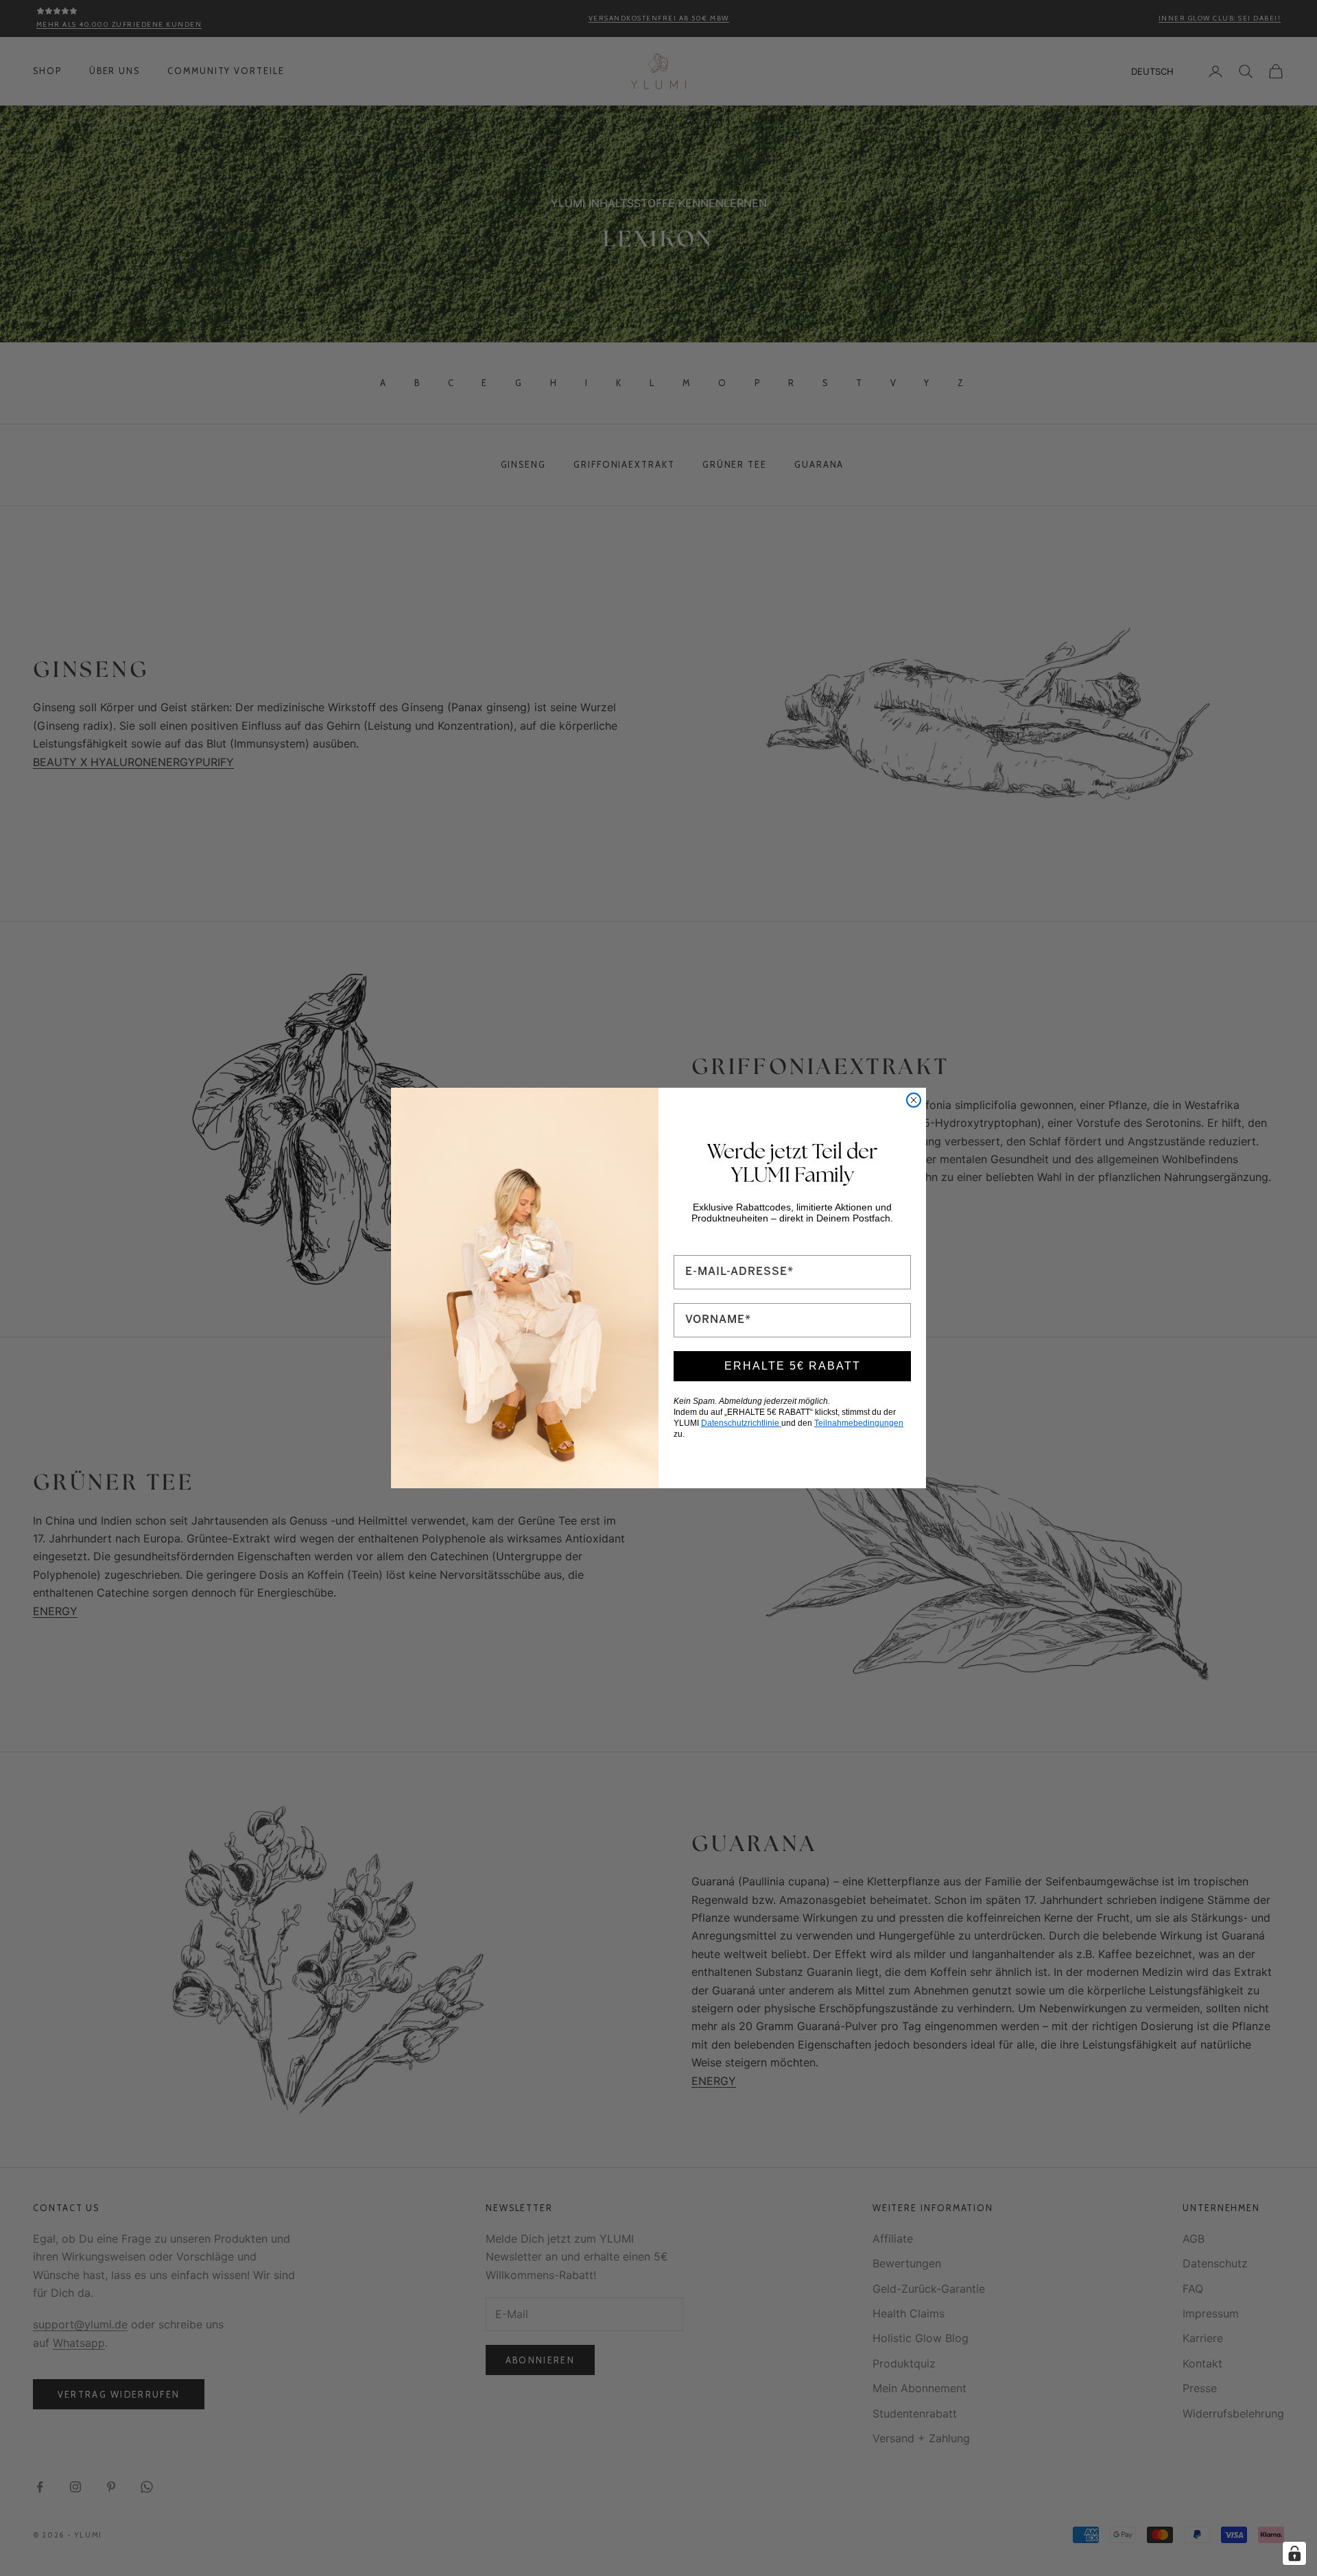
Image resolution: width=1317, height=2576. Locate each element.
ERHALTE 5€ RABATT (793, 1366)
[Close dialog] (914, 1100)
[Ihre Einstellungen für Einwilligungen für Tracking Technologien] (1294, 2553)
